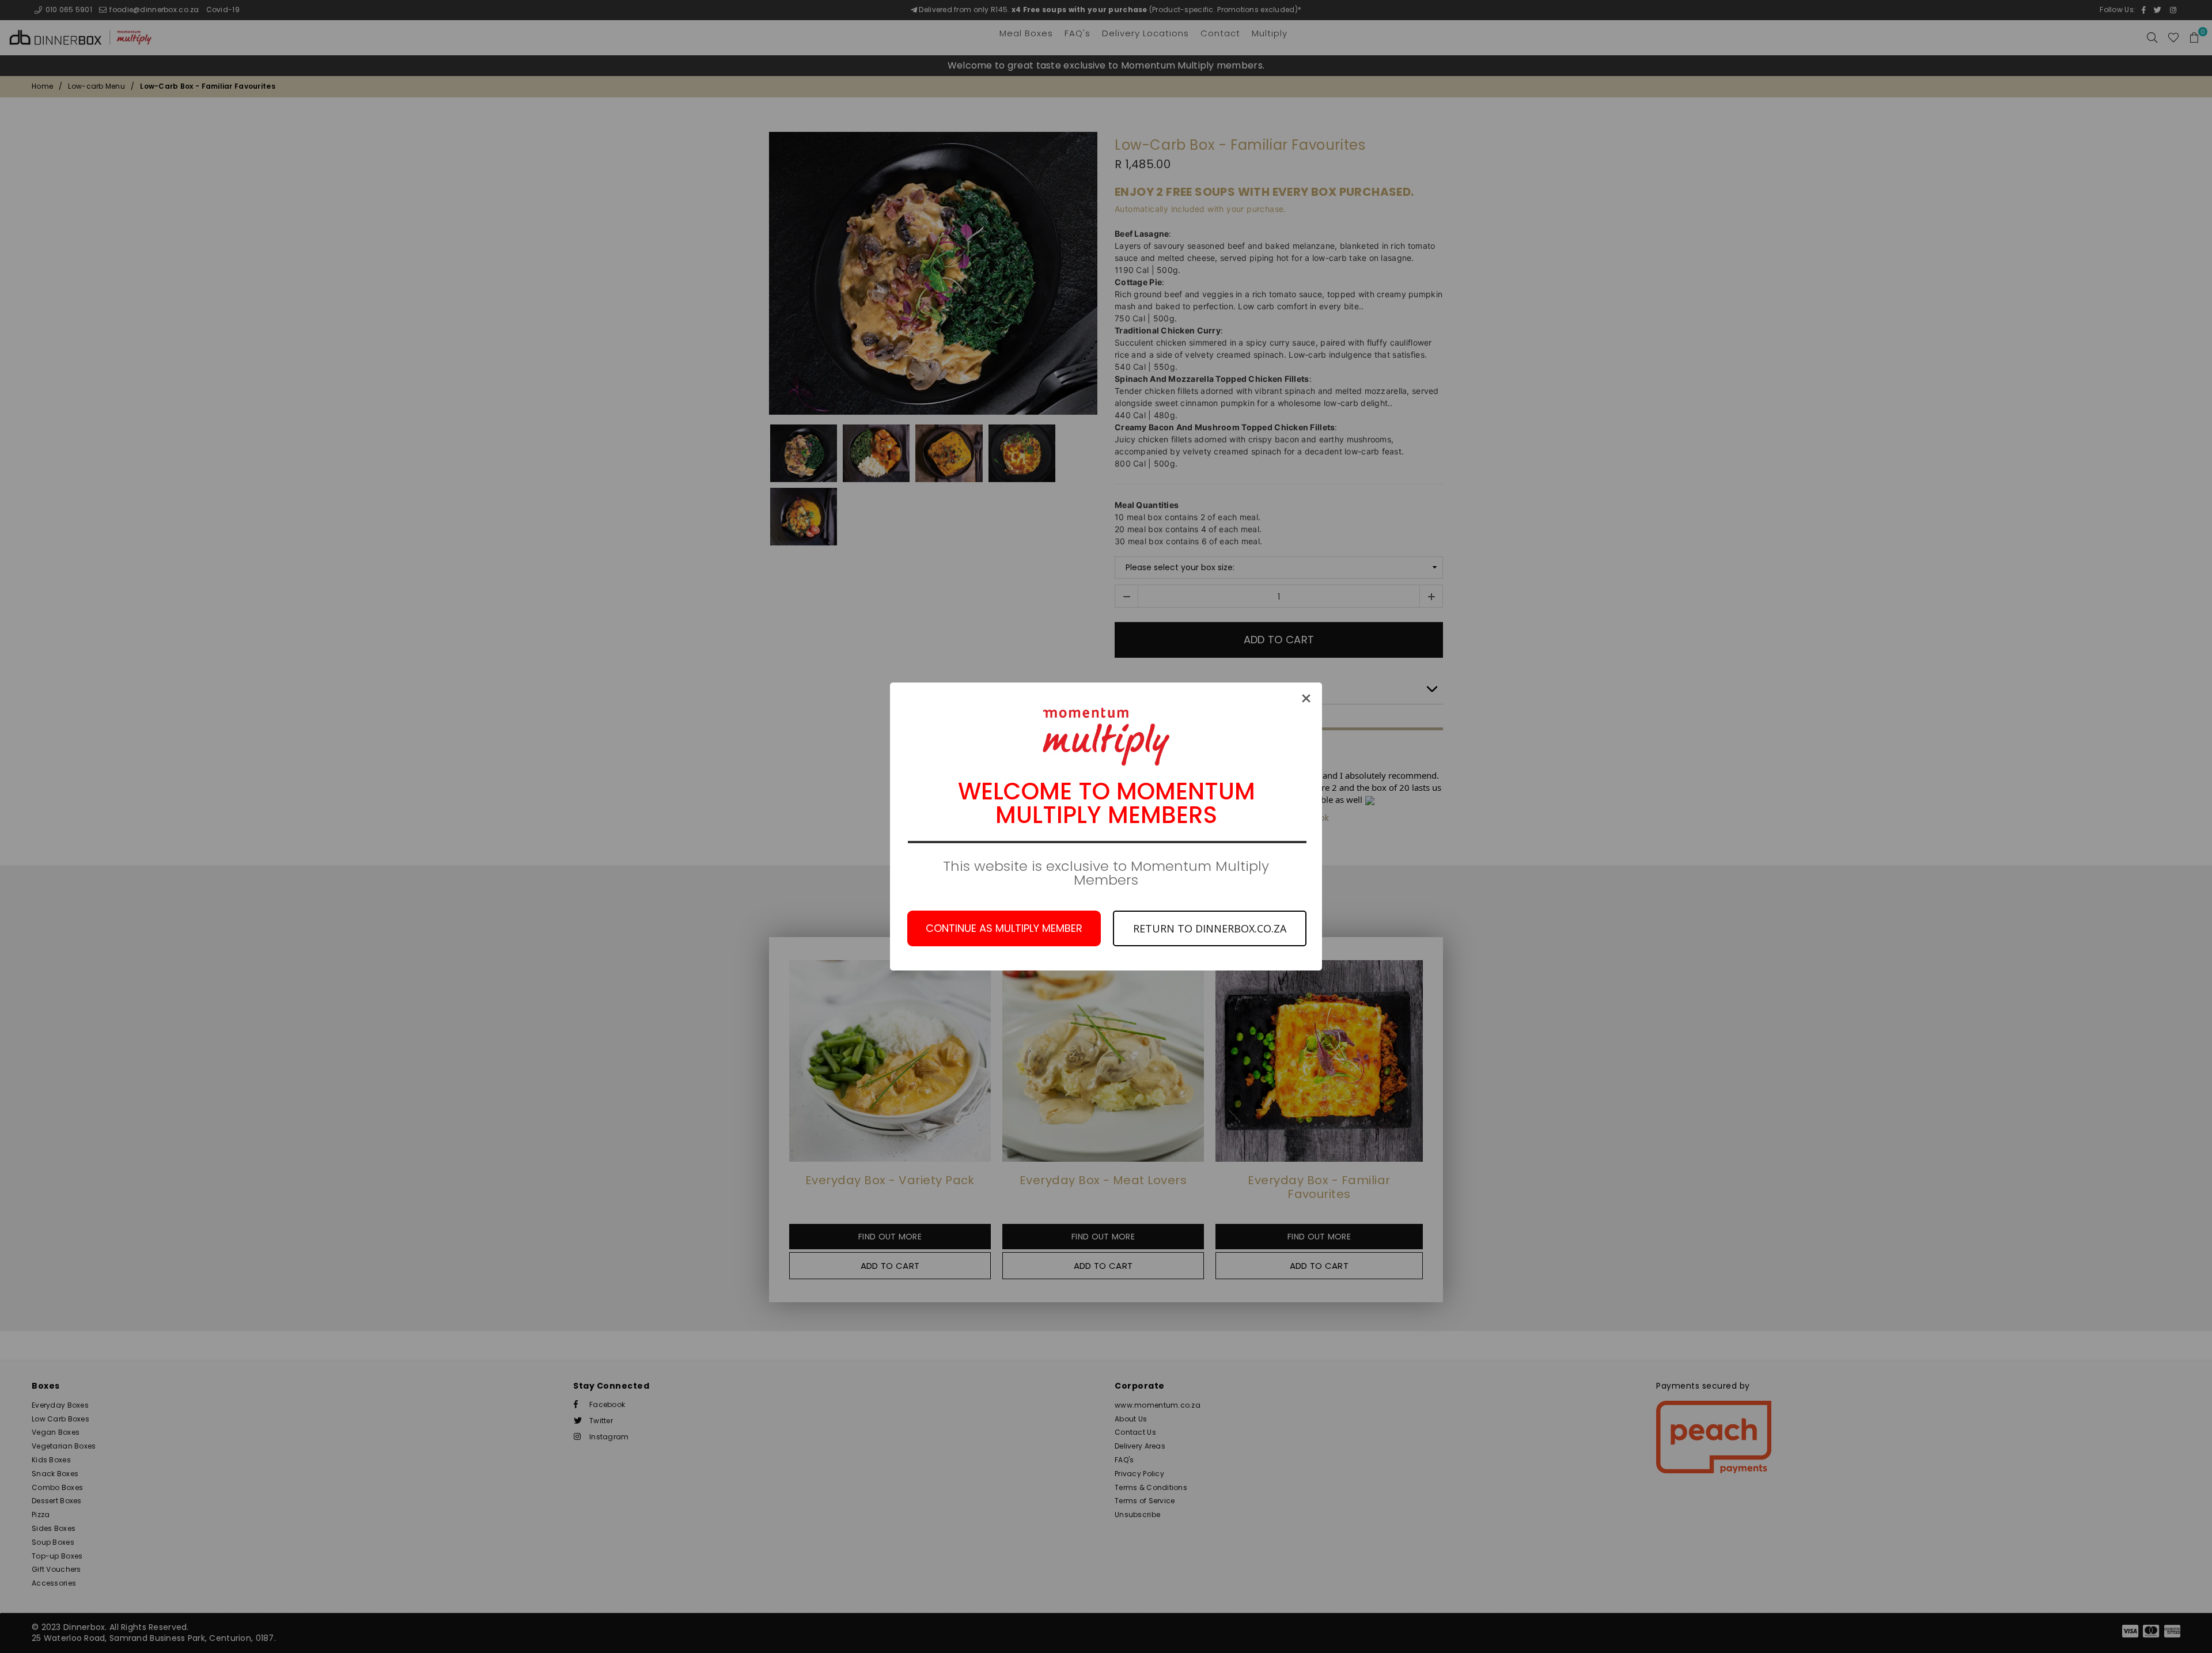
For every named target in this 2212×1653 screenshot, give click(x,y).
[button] (1306, 698)
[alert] (1106, 826)
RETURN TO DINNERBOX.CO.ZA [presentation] (1210, 928)
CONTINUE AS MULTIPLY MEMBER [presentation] (1004, 928)
